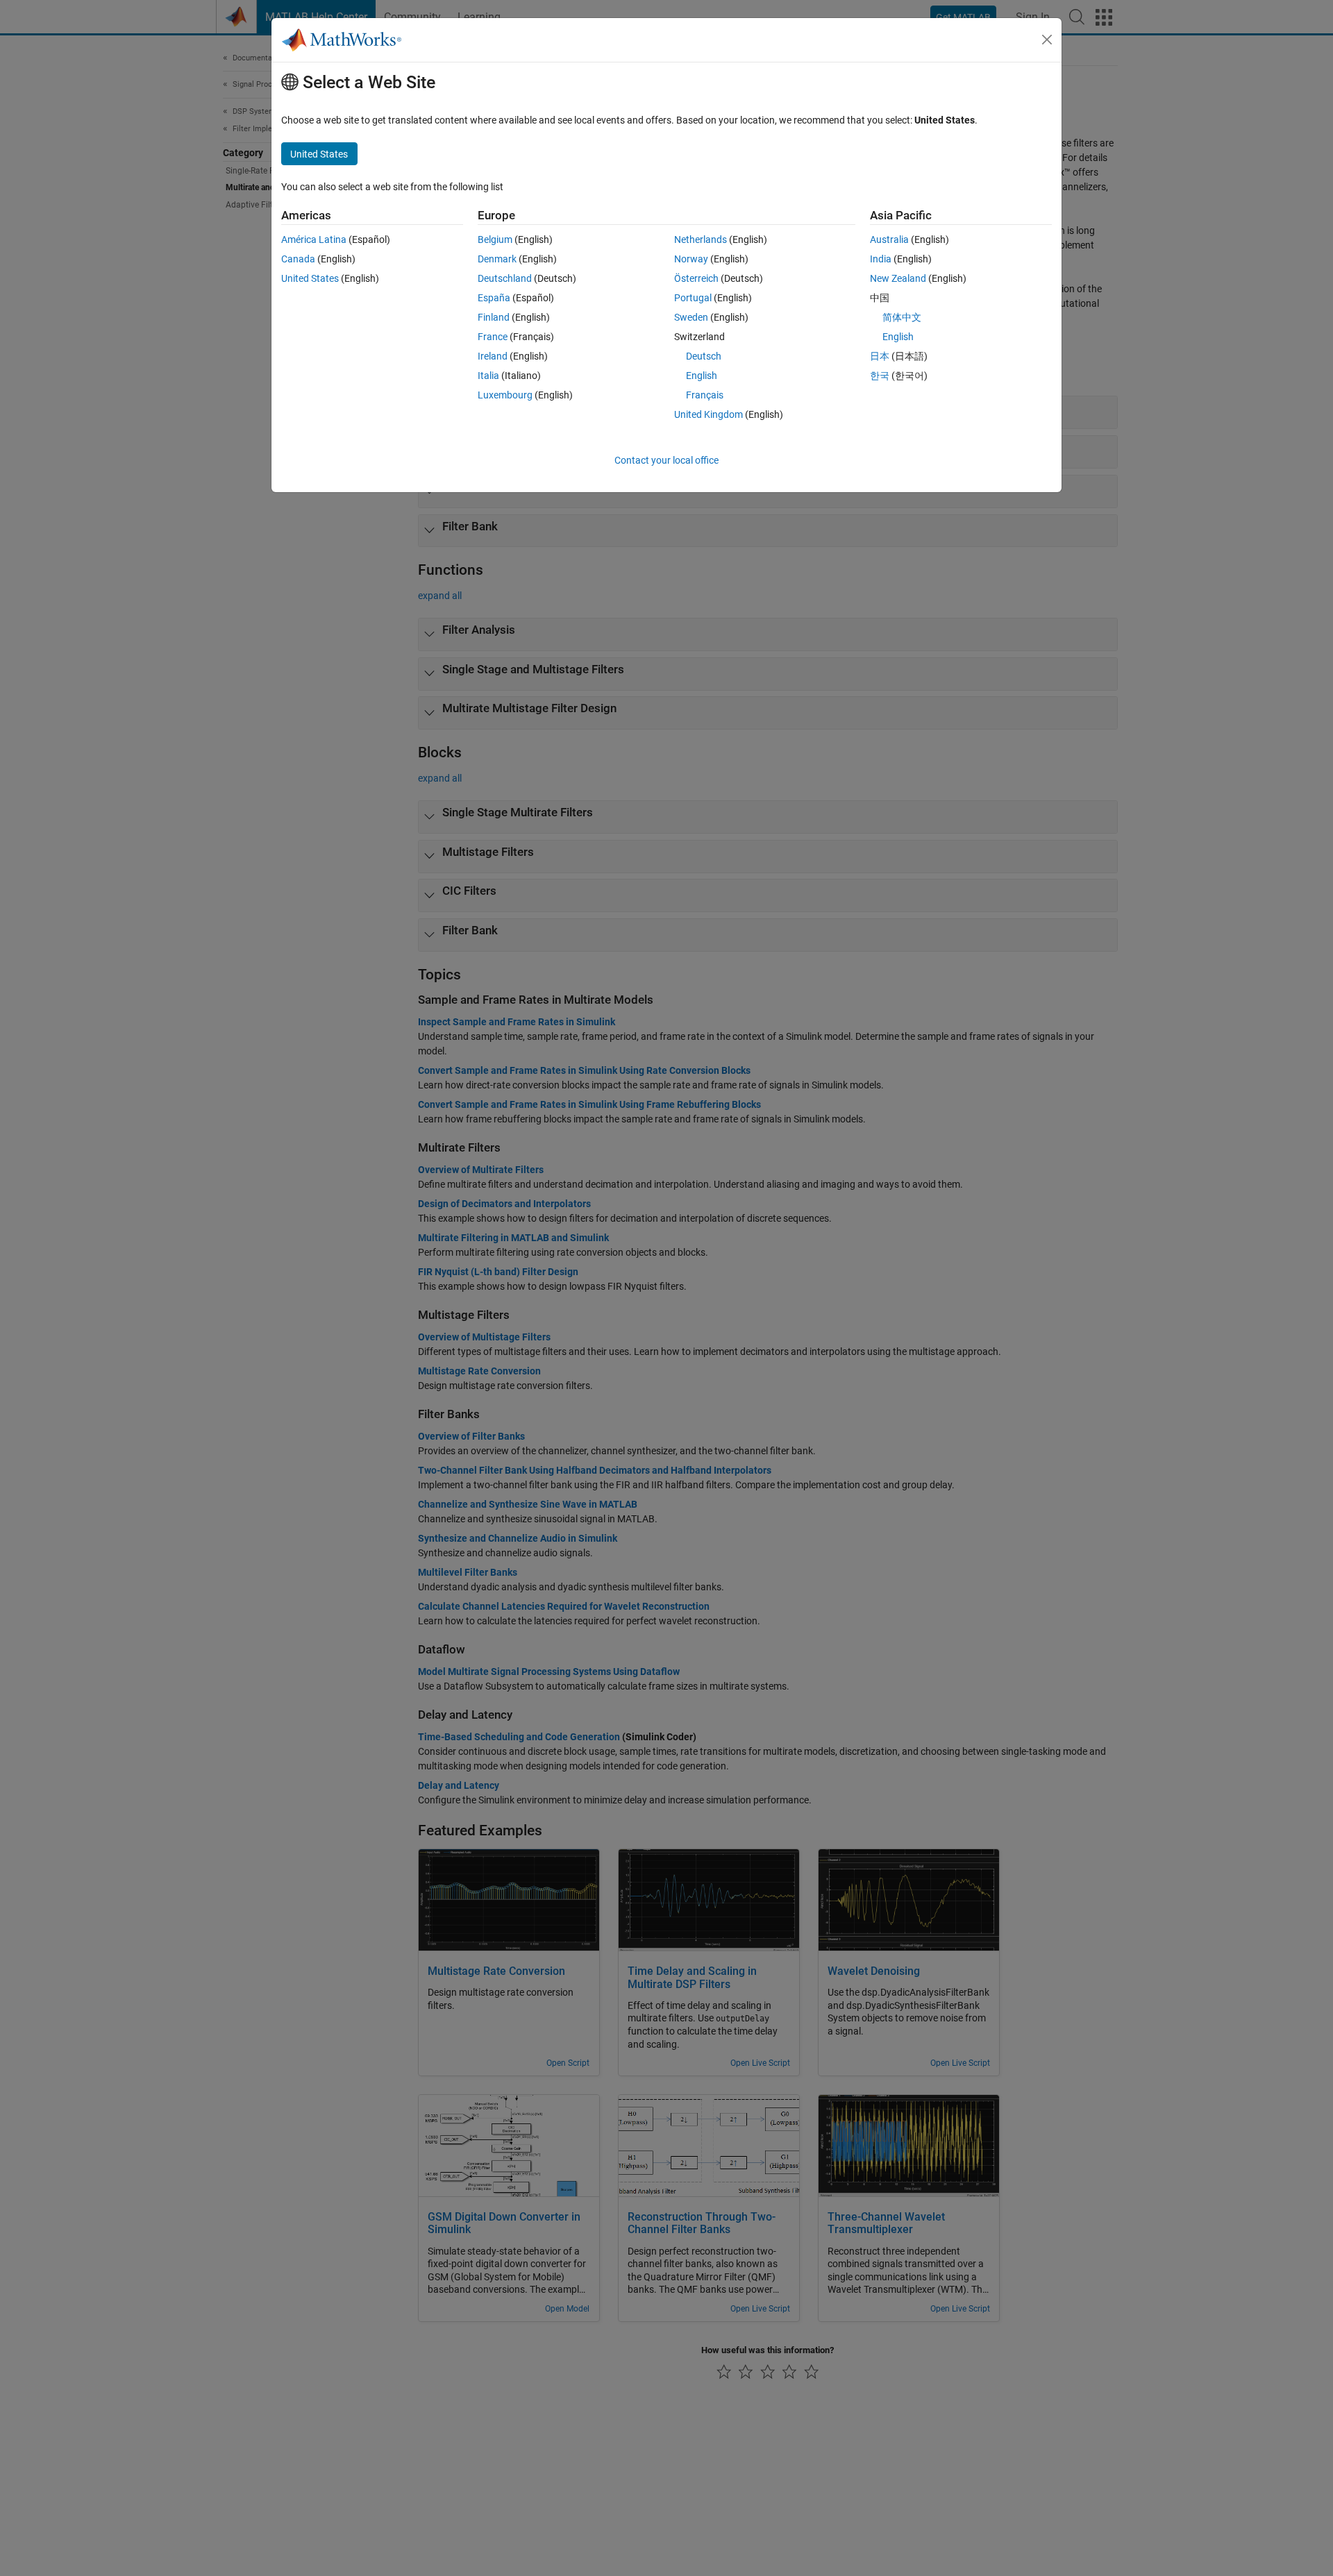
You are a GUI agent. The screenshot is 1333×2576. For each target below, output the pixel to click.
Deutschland (505, 278)
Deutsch (704, 356)
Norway (691, 259)
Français (705, 395)
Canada (298, 259)
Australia (889, 239)
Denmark (497, 259)
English (702, 376)
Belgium (495, 239)
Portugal (693, 298)
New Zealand (898, 278)
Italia (488, 376)
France (493, 337)
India (881, 259)
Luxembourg (505, 395)
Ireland (493, 356)
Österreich (696, 278)
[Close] (1047, 40)
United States (310, 278)
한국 (880, 376)
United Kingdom (709, 414)
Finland (494, 317)
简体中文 (902, 317)
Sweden (691, 317)
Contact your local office (666, 460)
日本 (880, 356)
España (494, 298)
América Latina (314, 239)
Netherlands (701, 239)
